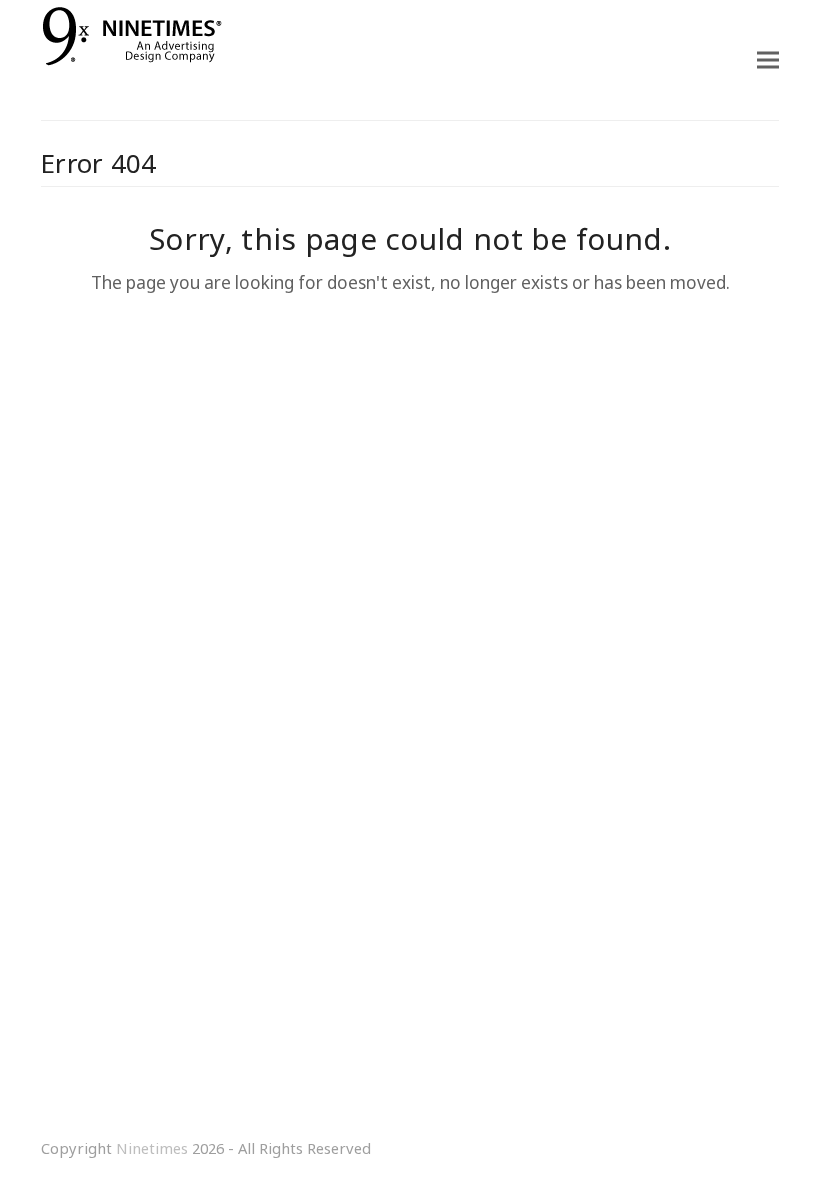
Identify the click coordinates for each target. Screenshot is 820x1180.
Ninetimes (152, 1148)
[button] (768, 60)
